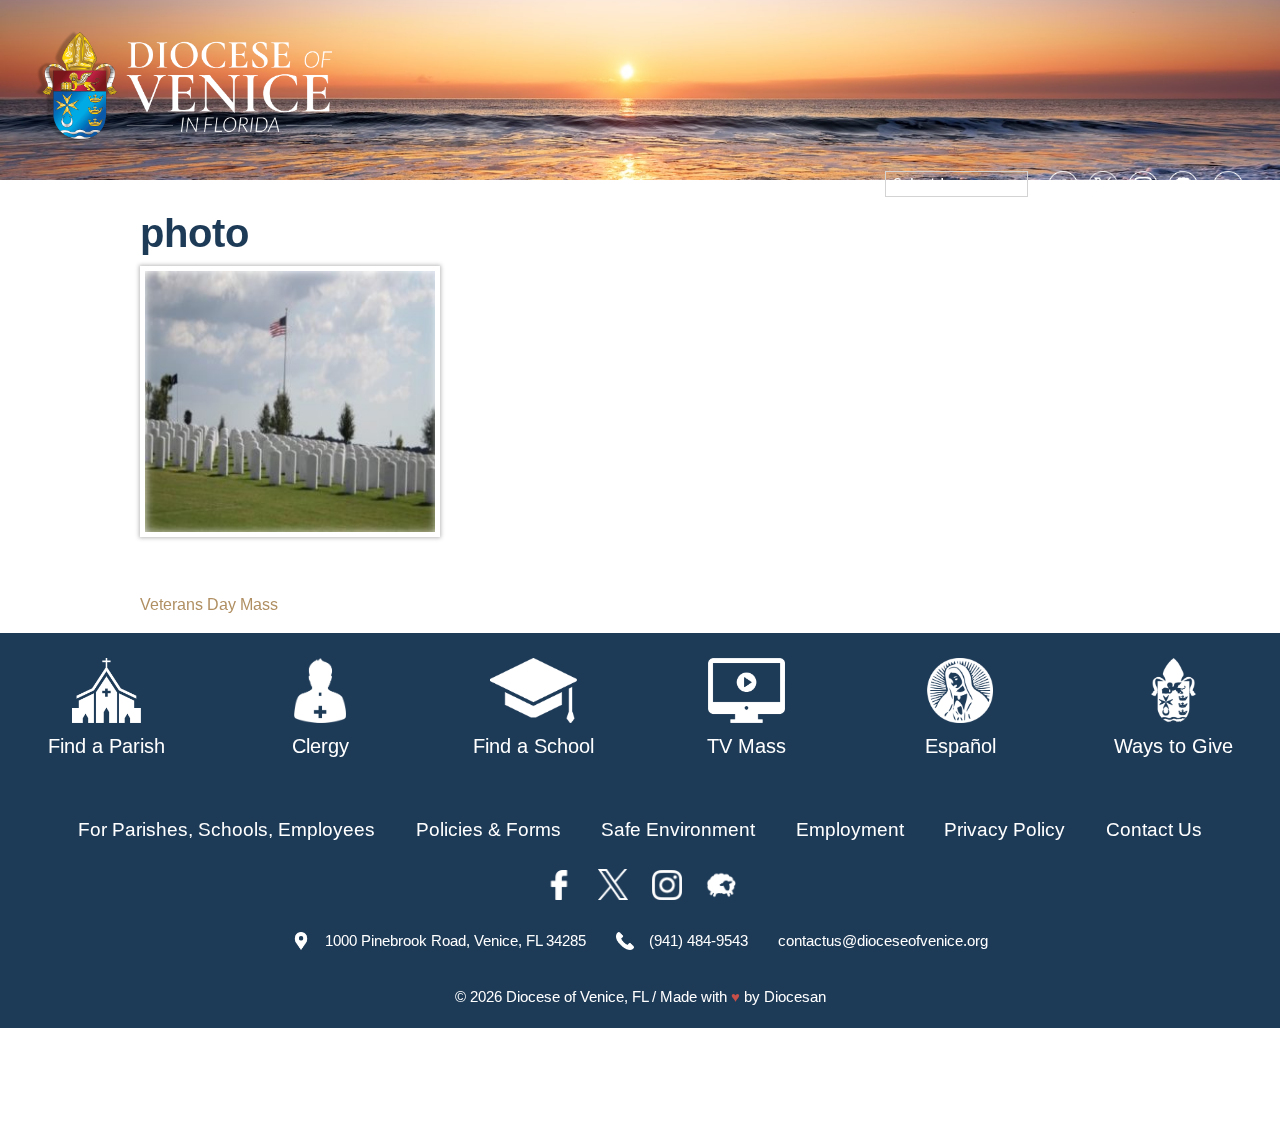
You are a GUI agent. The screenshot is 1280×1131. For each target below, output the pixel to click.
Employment (850, 829)
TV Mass (902, 238)
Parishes (542, 238)
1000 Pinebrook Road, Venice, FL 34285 (455, 940)
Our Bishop (435, 238)
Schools (635, 238)
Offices (991, 238)
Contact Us (1154, 829)
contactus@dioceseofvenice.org (883, 940)
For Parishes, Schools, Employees (226, 829)
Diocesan (795, 996)
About (341, 238)
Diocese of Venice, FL (577, 996)
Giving (1068, 238)
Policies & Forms (488, 829)
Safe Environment (767, 238)
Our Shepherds (1182, 238)
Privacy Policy (1004, 829)
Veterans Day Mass (209, 604)
